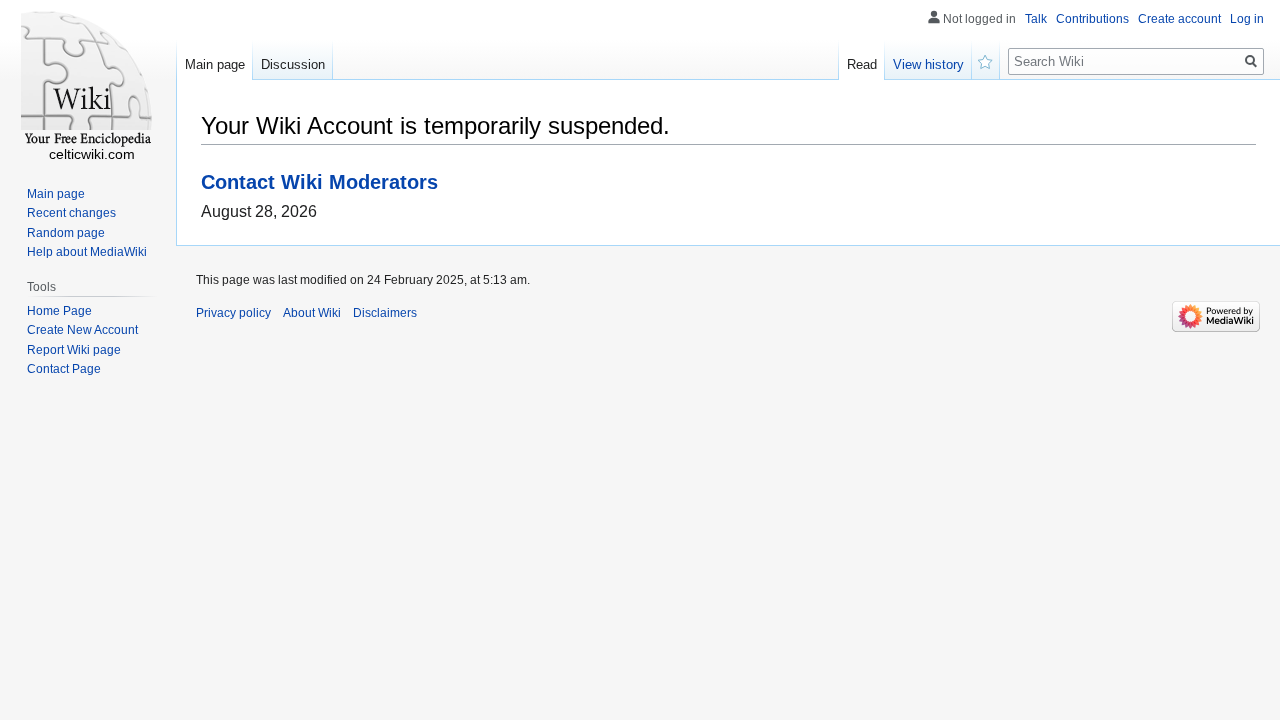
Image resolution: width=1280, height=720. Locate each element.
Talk (1036, 19)
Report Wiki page (74, 350)
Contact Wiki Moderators (319, 181)
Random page (66, 233)
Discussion (293, 64)
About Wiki (312, 313)
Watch (986, 60)
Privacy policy (233, 313)
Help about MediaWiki (87, 252)
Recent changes (71, 213)
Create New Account (82, 330)
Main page (215, 64)
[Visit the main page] (88, 80)
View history (928, 64)
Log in (1247, 19)
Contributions (1092, 19)
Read (862, 64)
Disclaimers (385, 313)
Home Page (59, 311)
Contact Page (64, 369)
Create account (1179, 19)
